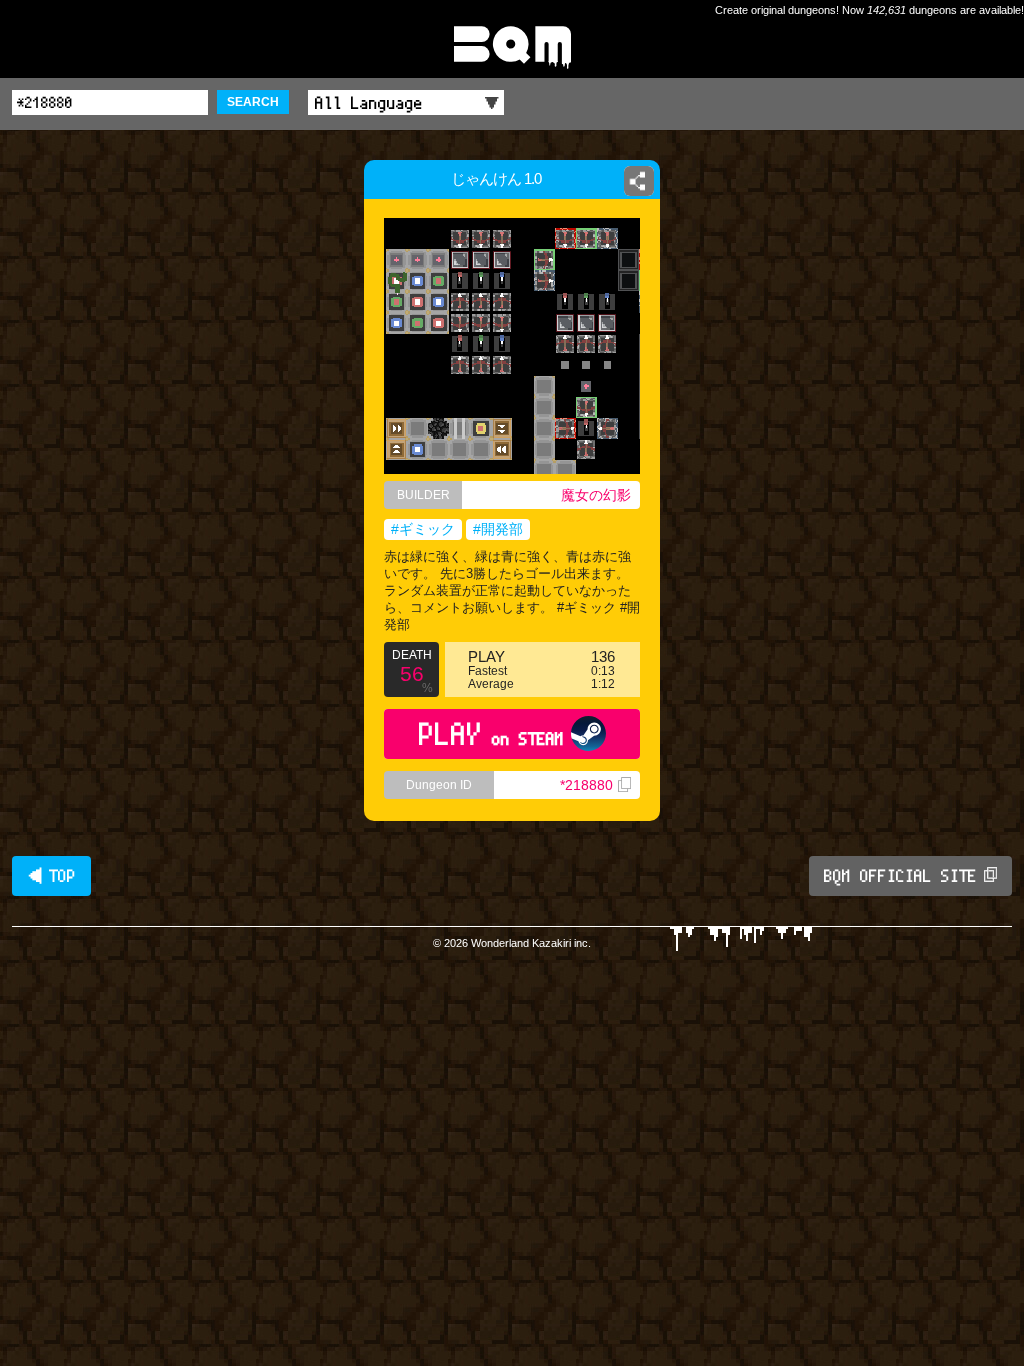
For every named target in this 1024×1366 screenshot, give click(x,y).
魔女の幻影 (596, 495)
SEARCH (253, 102)
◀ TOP (51, 876)
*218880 (586, 785)
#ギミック (423, 529)
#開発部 (498, 529)
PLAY (491, 733)
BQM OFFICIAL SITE (900, 876)
